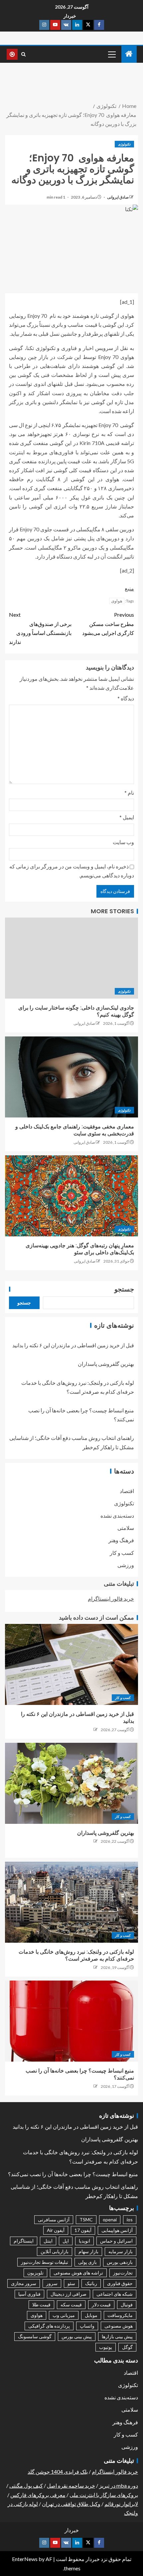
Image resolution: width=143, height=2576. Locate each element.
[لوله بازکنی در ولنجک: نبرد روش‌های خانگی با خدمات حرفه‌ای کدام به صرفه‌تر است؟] (71, 1902)
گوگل (127, 2347)
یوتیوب (106, 2347)
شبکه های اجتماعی (115, 2294)
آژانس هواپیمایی (117, 2230)
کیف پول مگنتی (26, 2486)
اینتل (48, 2241)
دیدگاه (126, 698)
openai (110, 2220)
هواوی (117, 601)
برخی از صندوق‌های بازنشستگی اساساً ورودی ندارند (40, 628)
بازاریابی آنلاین (55, 2251)
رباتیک (91, 2283)
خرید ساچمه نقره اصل (71, 2486)
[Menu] (111, 54)
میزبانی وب (64, 2315)
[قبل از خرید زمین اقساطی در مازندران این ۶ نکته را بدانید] (71, 1664)
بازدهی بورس (120, 2262)
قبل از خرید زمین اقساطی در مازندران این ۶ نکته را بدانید (73, 1345)
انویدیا (84, 2241)
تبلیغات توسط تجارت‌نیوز (45, 2262)
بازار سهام (88, 2251)
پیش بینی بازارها (117, 2336)
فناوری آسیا (29, 2294)
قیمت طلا (41, 2305)
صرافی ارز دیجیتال (69, 2294)
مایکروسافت (120, 2315)
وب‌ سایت (123, 842)
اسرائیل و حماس (116, 2241)
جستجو (124, 1289)
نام (129, 793)
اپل (66, 2241)
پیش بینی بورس (77, 2336)
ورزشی (126, 1565)
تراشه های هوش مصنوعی (78, 2273)
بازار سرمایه (121, 2251)
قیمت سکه (71, 2305)
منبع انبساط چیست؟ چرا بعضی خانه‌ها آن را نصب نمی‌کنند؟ (73, 2174)
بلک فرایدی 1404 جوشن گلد (58, 2472)
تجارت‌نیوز (123, 2273)
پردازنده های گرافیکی (49, 2326)
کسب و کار (122, 1553)
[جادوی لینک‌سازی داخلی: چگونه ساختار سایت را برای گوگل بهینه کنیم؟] (71, 958)
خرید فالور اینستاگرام (111, 1599)
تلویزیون (35, 2273)
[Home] (129, 54)
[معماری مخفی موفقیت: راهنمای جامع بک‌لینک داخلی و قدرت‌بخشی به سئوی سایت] (71, 1077)
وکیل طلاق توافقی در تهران (71, 2504)
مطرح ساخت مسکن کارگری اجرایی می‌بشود (108, 623)
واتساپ (87, 2326)
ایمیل (127, 817)
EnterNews (25, 2559)
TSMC (86, 2220)
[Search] (23, 54)
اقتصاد (127, 1491)
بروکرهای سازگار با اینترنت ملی (104, 2495)
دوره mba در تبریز (119, 2486)
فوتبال (127, 2305)
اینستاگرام (24, 2241)
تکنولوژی (124, 144)
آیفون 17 (83, 2230)
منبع (129, 588)
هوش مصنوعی (119, 2326)
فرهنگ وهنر (121, 1540)
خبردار (70, 16)
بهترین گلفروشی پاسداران (106, 1364)
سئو (71, 2283)
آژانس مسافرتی (54, 2220)
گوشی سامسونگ (35, 2336)
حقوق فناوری (120, 2283)
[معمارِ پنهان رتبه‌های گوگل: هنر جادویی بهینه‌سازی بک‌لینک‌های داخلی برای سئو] (71, 1196)
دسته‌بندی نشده (117, 1515)
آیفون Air (56, 2230)
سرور (52, 2283)
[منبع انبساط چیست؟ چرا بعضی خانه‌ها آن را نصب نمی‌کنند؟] (71, 2021)
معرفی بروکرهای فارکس (38, 2495)
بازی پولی (87, 2262)
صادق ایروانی (118, 197)
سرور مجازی (24, 2283)
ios (130, 2220)
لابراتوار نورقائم (121, 2504)
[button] (111, 54)
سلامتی (126, 1528)
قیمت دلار (101, 2305)
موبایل (91, 2315)
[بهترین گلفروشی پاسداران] (71, 1783)
